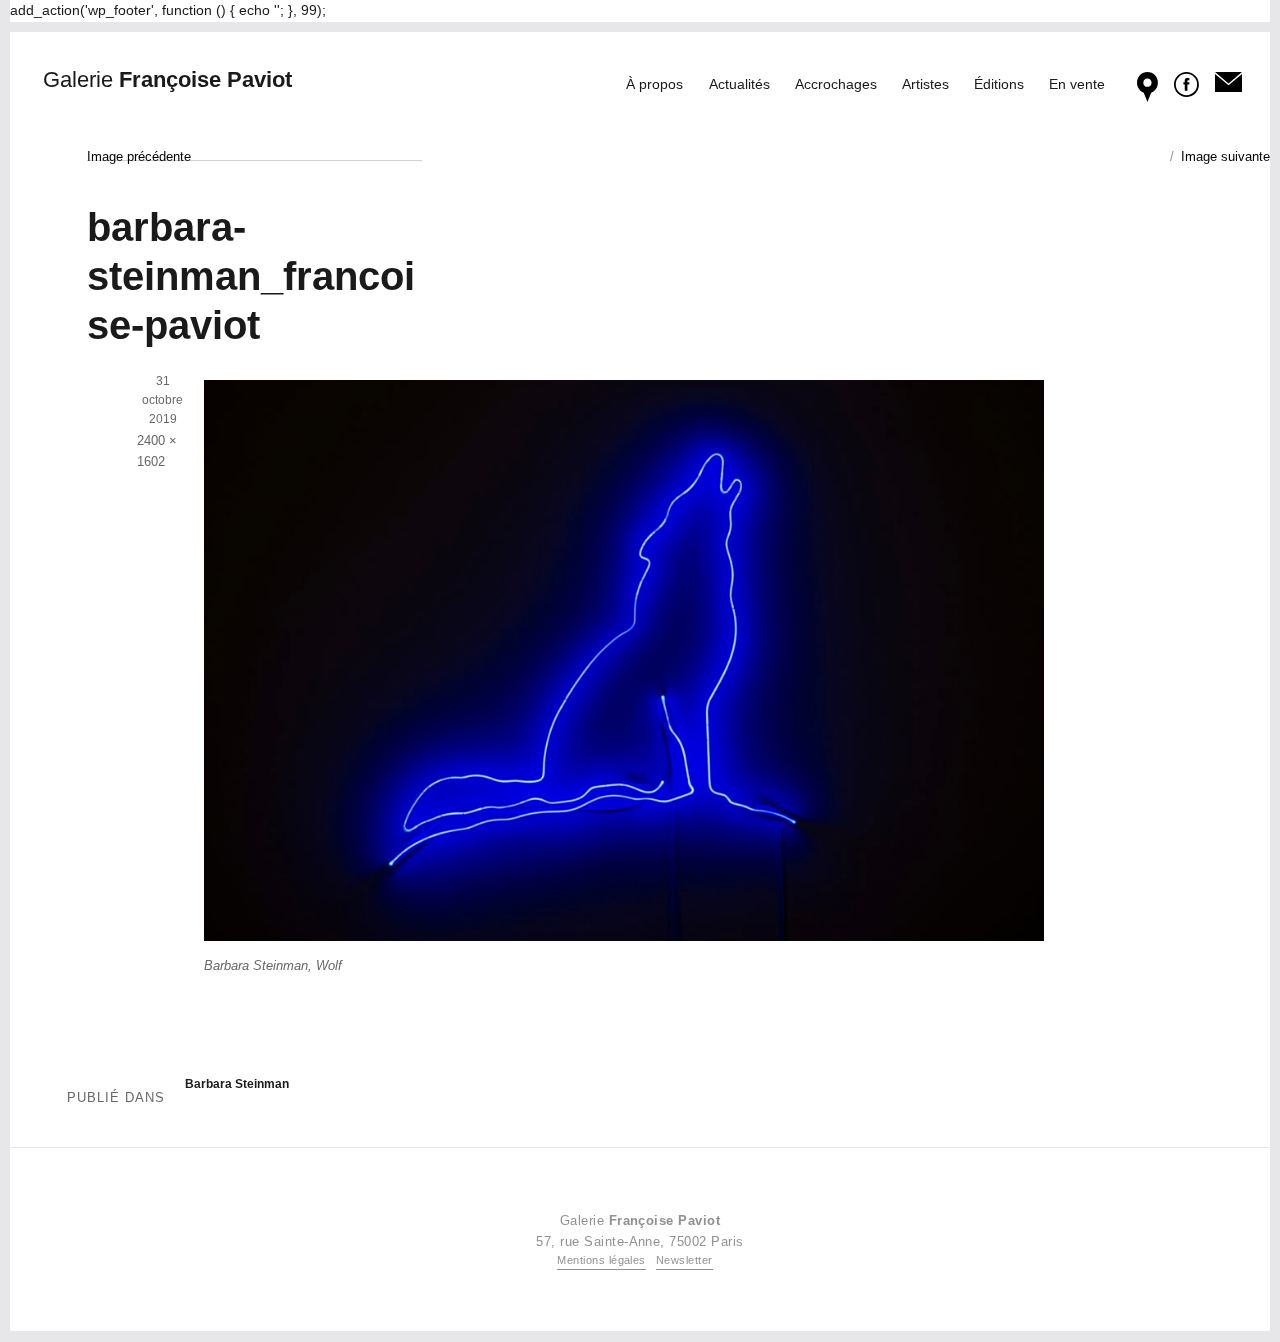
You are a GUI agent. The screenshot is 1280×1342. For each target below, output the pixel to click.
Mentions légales (601, 1260)
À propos (654, 84)
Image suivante (1225, 156)
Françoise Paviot (167, 79)
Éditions (999, 84)
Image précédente (139, 156)
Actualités (739, 84)
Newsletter (684, 1260)
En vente (1077, 84)
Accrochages (836, 84)
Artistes (925, 84)
